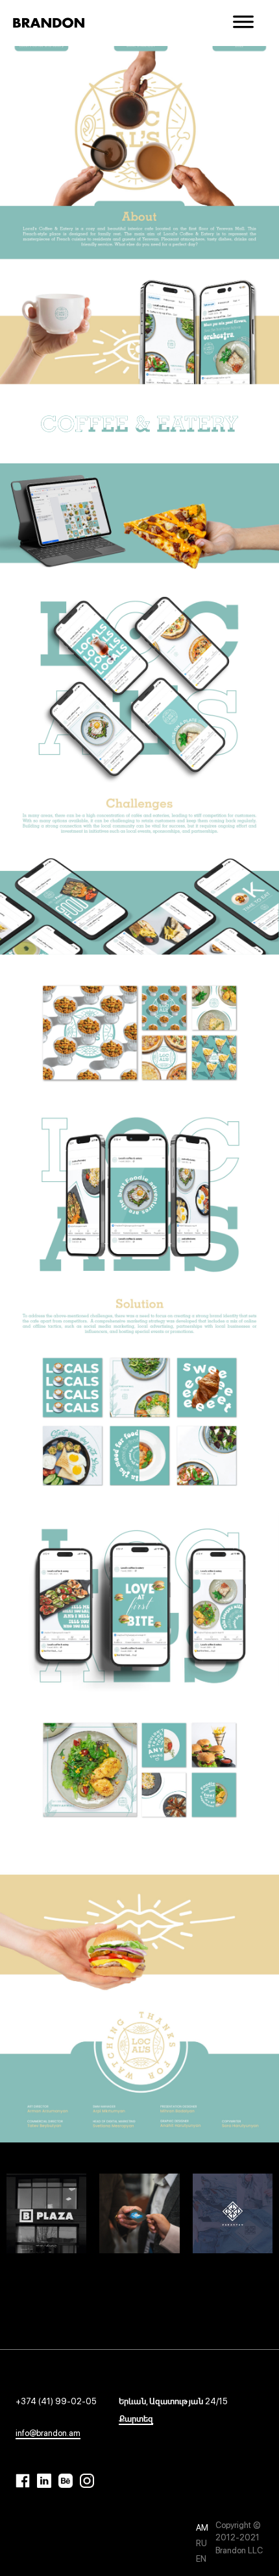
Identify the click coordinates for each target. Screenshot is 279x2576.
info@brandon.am (48, 2433)
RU (201, 2543)
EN (201, 2559)
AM (202, 2528)
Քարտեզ (136, 2419)
